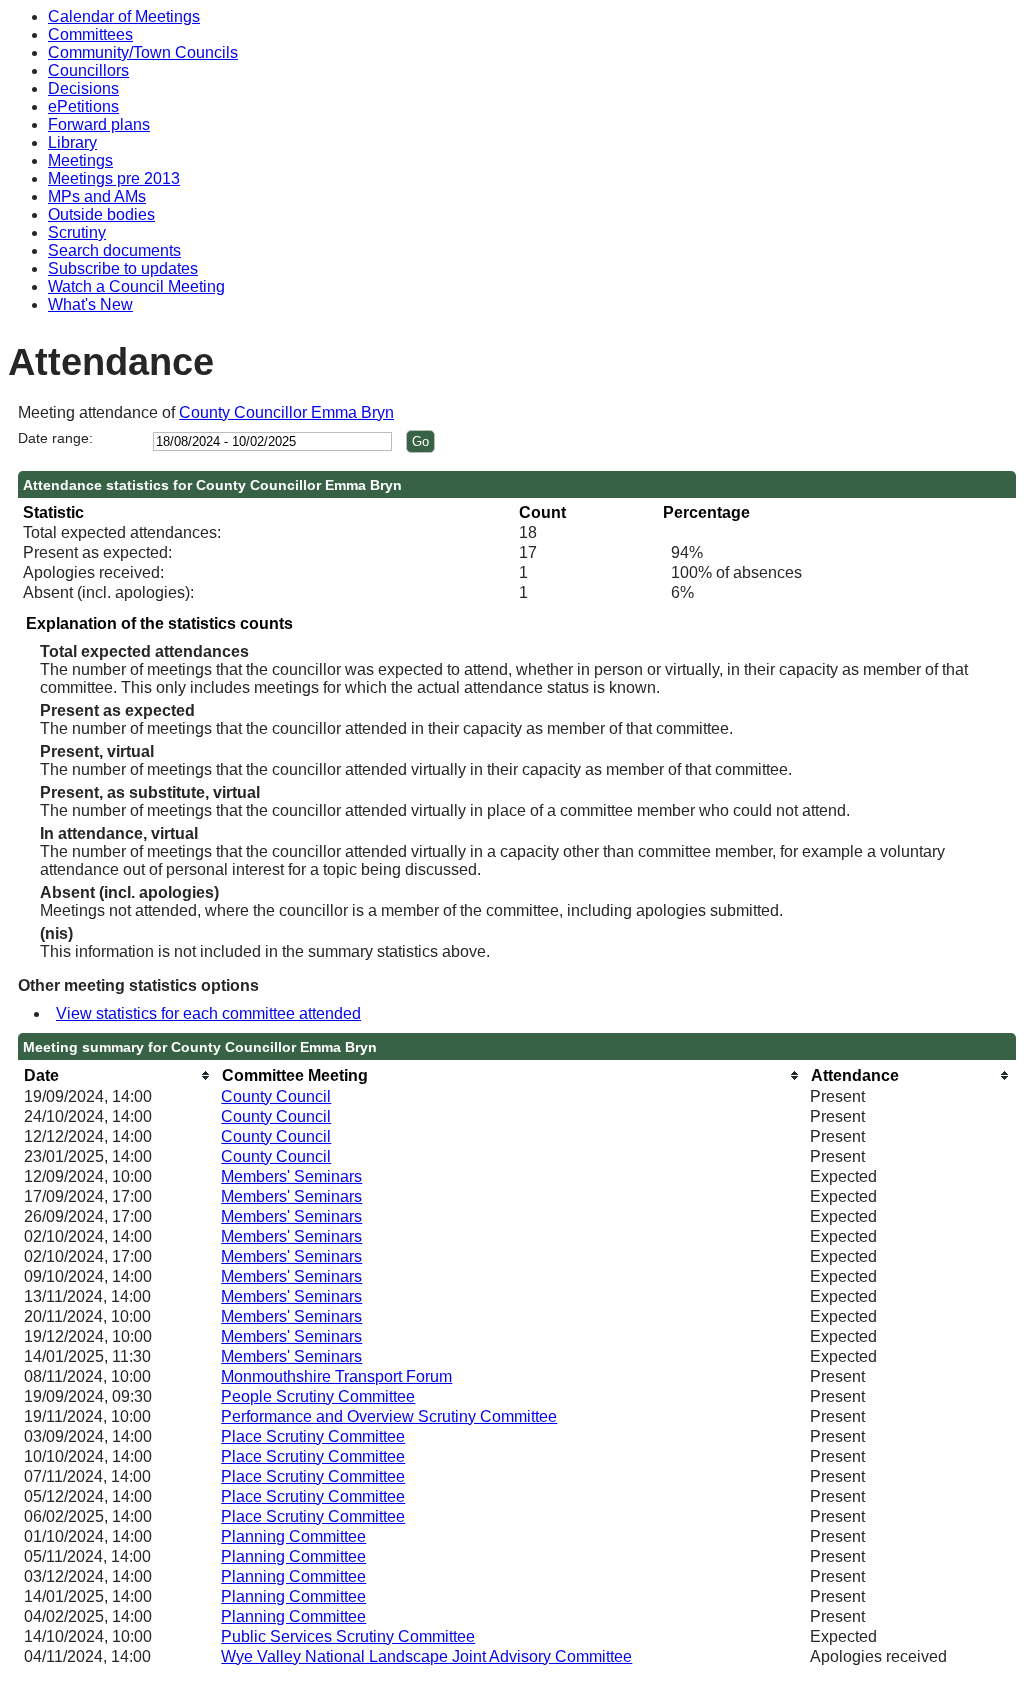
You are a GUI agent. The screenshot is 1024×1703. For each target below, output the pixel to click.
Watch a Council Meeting (136, 286)
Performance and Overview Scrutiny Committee (389, 1416)
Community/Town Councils (143, 52)
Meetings (80, 160)
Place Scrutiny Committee (313, 1436)
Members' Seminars (291, 1176)
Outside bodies (101, 214)
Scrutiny (77, 232)
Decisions (83, 88)
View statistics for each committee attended (208, 1013)
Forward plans (99, 124)
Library (72, 142)
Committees (90, 34)
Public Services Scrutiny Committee (348, 1636)
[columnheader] (118, 1075)
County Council (276, 1096)
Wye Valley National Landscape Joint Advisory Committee (426, 1656)
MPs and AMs (97, 196)
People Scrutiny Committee (318, 1396)
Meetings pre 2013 (114, 178)
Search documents (114, 250)
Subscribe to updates (123, 268)
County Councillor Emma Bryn (286, 412)
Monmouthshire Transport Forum (336, 1376)
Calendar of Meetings (124, 16)
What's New (90, 304)
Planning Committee (293, 1536)
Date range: (55, 438)
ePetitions (83, 106)
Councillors (88, 70)
